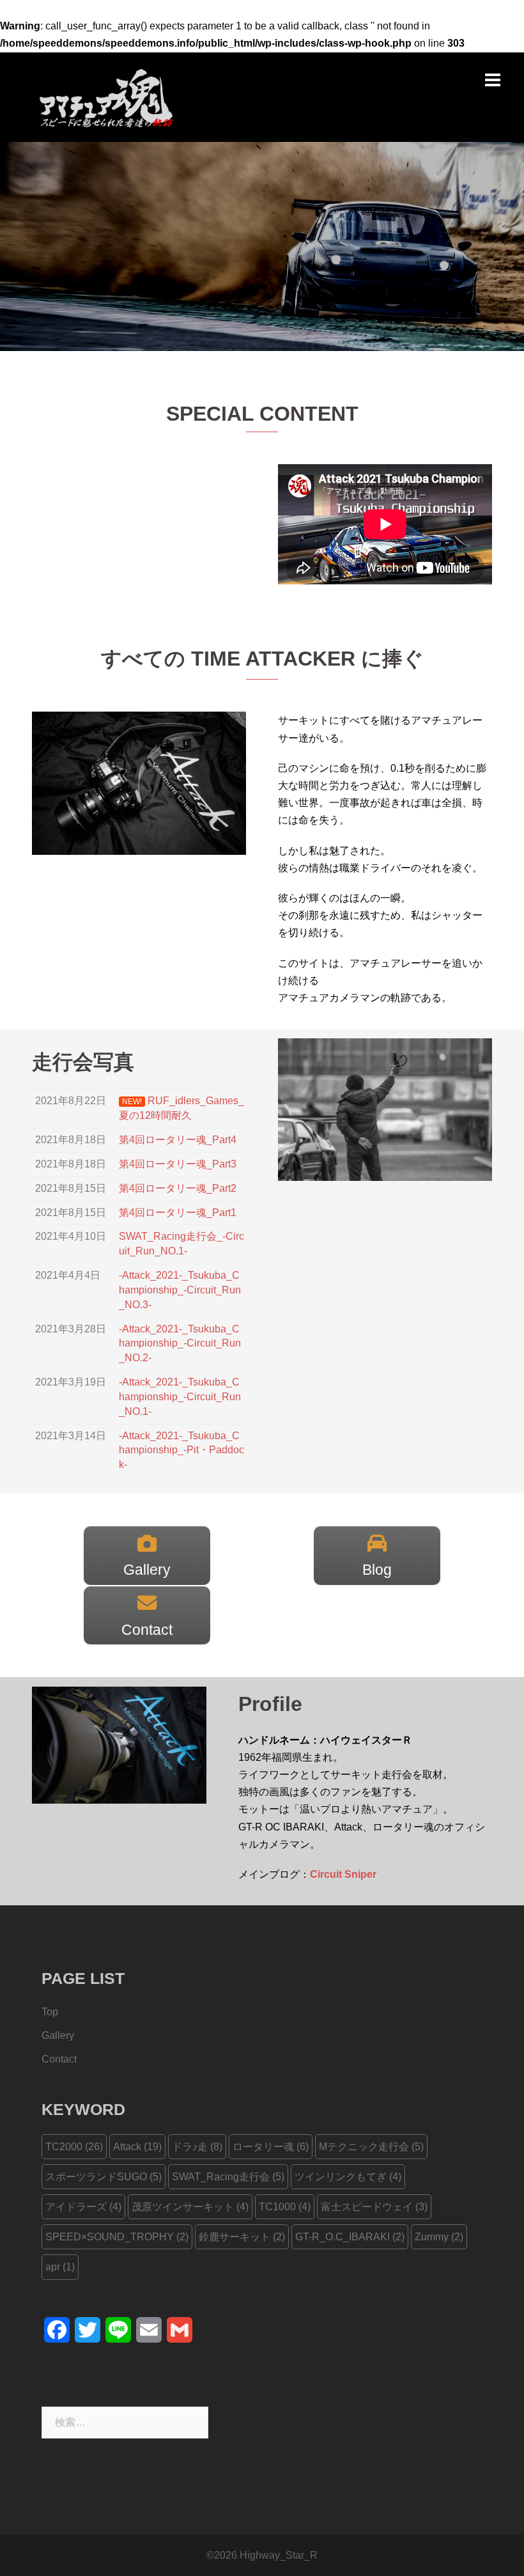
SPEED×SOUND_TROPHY (117, 2237)
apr (60, 2267)
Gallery (58, 2035)
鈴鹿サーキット (242, 2237)
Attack (137, 2147)
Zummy (439, 2237)
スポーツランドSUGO (104, 2177)
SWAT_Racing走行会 (228, 2177)
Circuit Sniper (343, 1874)
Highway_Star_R (279, 2555)
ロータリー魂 (271, 2147)
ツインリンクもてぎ (348, 2177)
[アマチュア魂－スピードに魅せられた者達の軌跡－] (103, 96)
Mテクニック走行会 (371, 2147)
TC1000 (285, 2207)
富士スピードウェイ (374, 2207)
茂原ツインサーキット (190, 2207)
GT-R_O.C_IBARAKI (350, 2237)
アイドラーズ (83, 2207)
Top (50, 2012)
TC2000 (74, 2147)
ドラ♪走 (197, 2147)
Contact (59, 2059)
